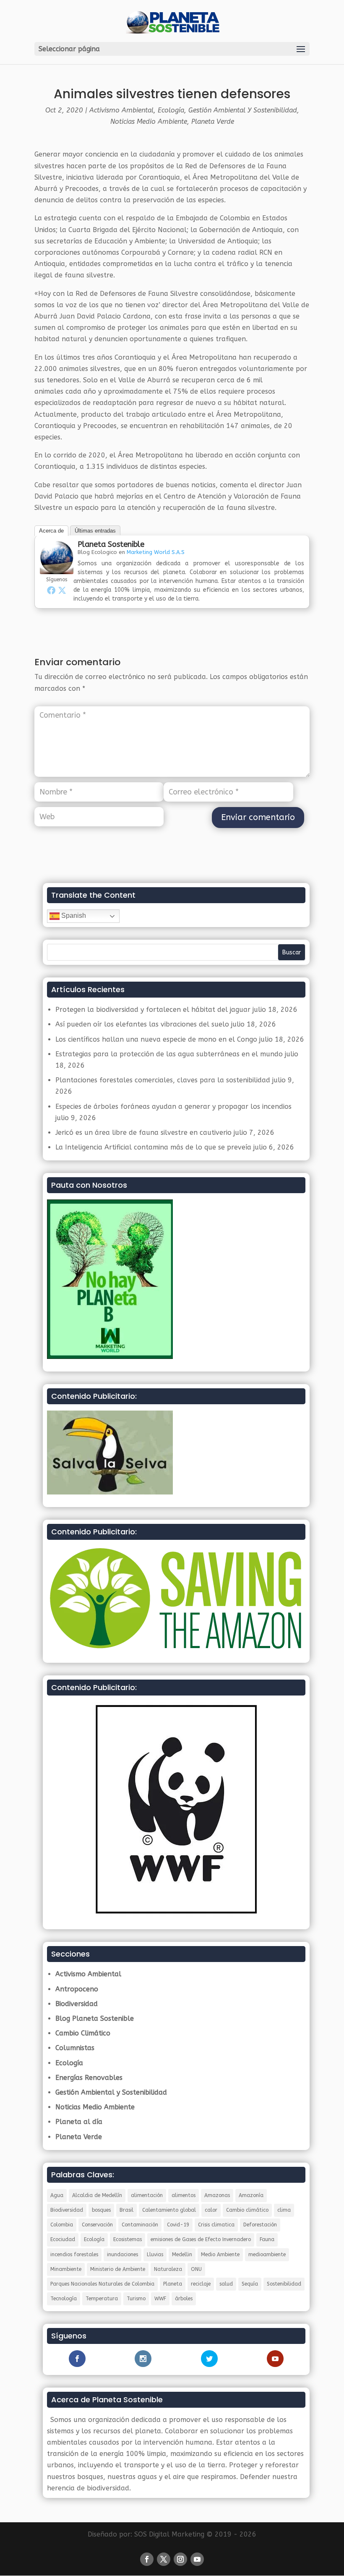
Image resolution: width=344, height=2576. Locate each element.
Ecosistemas (128, 2239)
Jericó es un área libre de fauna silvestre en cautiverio (143, 1133)
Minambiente (66, 2269)
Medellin (182, 2255)
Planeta (173, 2284)
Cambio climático (247, 2210)
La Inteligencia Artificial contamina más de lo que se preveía (153, 1147)
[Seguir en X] (164, 2559)
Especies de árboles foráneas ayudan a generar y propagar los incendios (173, 1106)
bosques (101, 2210)
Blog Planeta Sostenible (95, 2018)
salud (226, 2284)
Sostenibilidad (284, 2284)
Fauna (267, 2239)
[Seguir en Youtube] (197, 2559)
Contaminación (140, 2225)
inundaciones (122, 2255)
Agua (57, 2195)
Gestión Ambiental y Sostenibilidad (243, 110)
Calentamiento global (169, 2210)
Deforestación (260, 2225)
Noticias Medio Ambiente (149, 121)
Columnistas (75, 2048)
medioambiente (267, 2255)
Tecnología (64, 2299)
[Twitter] (62, 590)
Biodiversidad (77, 2004)
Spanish (73, 916)
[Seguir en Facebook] (147, 2559)
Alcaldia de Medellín (97, 2195)
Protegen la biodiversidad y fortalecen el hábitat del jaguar (153, 1010)
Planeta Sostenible (111, 544)
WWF (160, 2299)
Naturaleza (168, 2269)
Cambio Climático (83, 2033)
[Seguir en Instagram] (180, 2559)
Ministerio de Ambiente (118, 2269)
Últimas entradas (95, 531)
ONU (196, 2269)
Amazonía (251, 2195)
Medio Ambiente (220, 2255)
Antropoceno (77, 1989)
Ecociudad (63, 2239)
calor (211, 2210)
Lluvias (155, 2255)
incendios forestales (74, 2255)
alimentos (184, 2195)
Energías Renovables (89, 2078)
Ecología (171, 110)
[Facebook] (51, 590)
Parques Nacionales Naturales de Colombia (102, 2284)
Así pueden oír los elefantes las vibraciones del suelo (142, 1024)
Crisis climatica (216, 2225)
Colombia (62, 2225)
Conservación (97, 2225)
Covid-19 (178, 2225)
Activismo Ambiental (121, 110)
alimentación (147, 2195)
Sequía (250, 2284)
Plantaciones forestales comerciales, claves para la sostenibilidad (163, 1080)
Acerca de (51, 531)
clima (284, 2210)
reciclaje (201, 2284)
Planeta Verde (213, 121)
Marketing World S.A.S (156, 552)
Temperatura (102, 2299)
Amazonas (217, 2195)
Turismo (136, 2299)
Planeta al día (79, 2122)
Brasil (126, 2210)
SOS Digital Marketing (169, 2534)
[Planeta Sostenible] (57, 568)
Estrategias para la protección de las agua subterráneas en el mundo (169, 1054)
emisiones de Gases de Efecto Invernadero (201, 2239)
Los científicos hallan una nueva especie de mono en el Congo (156, 1039)
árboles (184, 2299)
